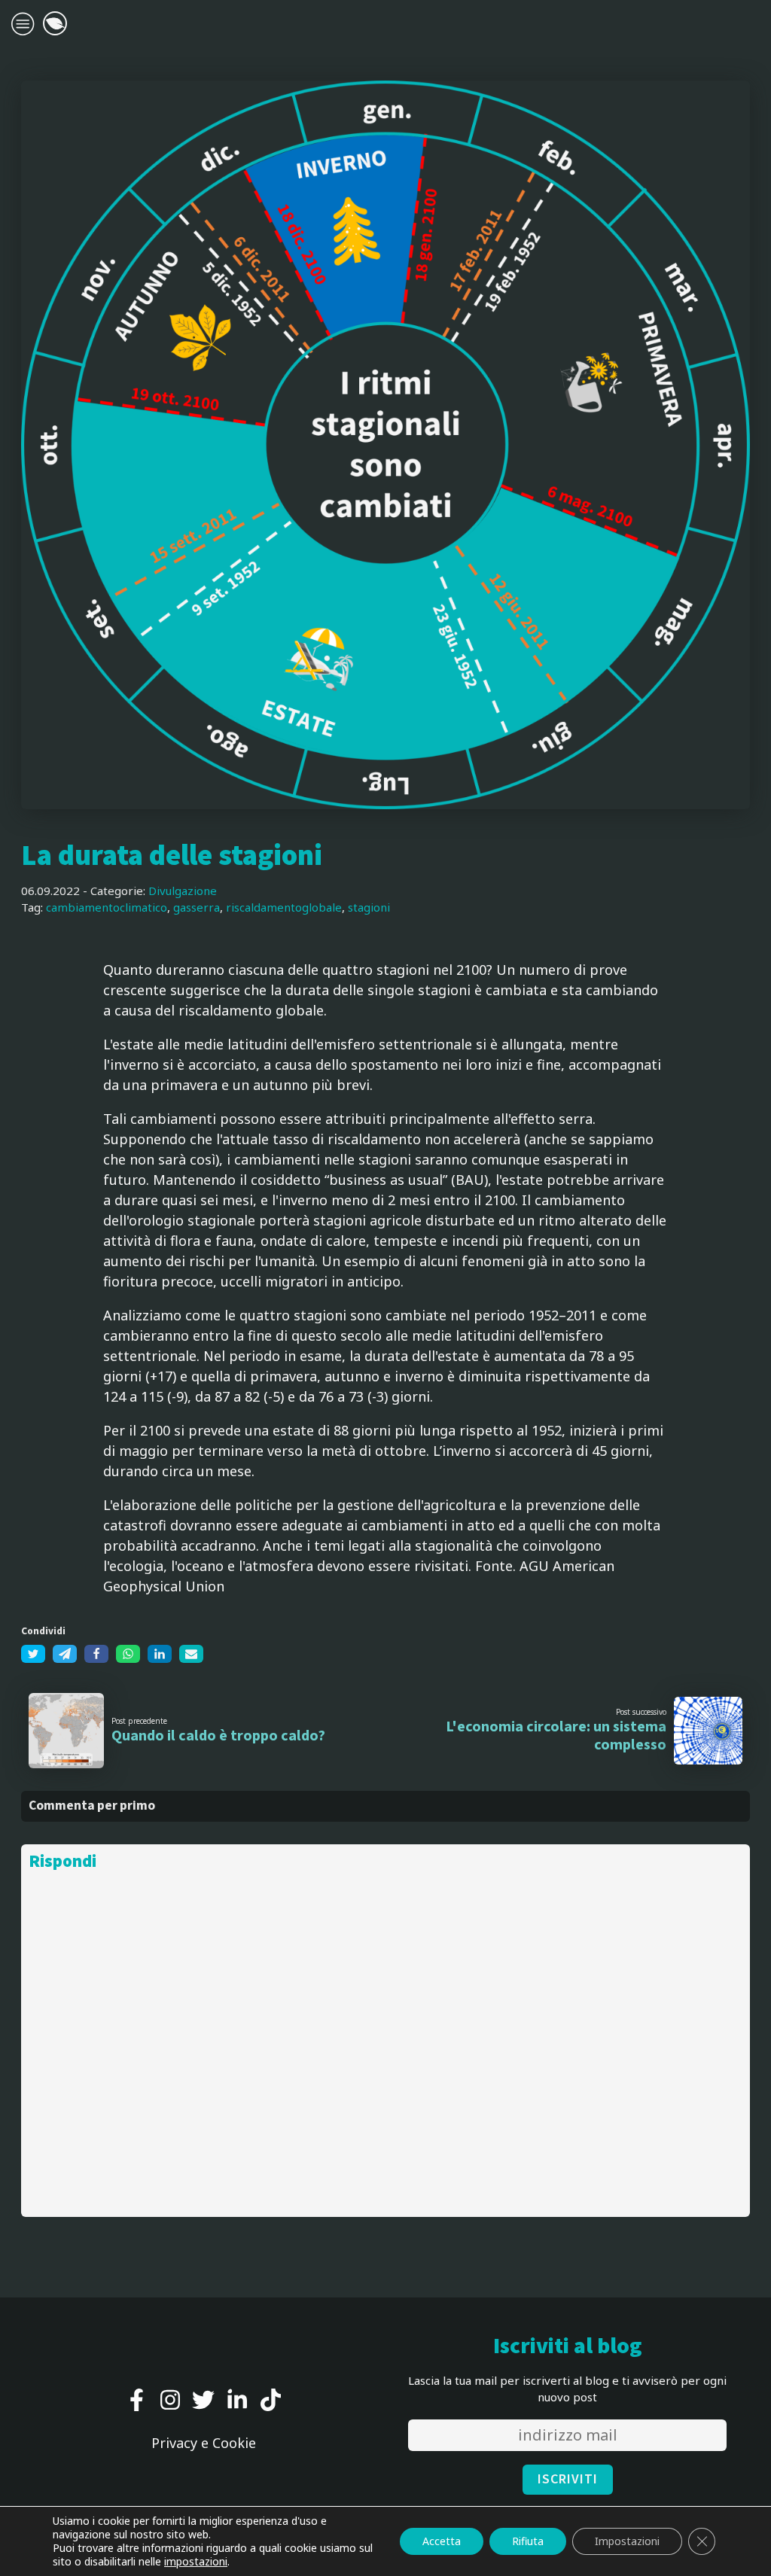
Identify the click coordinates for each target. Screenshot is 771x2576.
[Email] (191, 1654)
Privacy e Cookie (204, 2443)
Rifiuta (528, 2541)
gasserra (197, 907)
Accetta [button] (442, 2541)
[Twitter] (33, 1654)
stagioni (369, 907)
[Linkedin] (160, 1654)
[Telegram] (65, 1654)
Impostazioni (627, 2541)
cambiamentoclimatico (107, 907)
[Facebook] (96, 1654)
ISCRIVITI (568, 2479)
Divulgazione (183, 891)
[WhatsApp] (128, 1654)
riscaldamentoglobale (284, 907)
